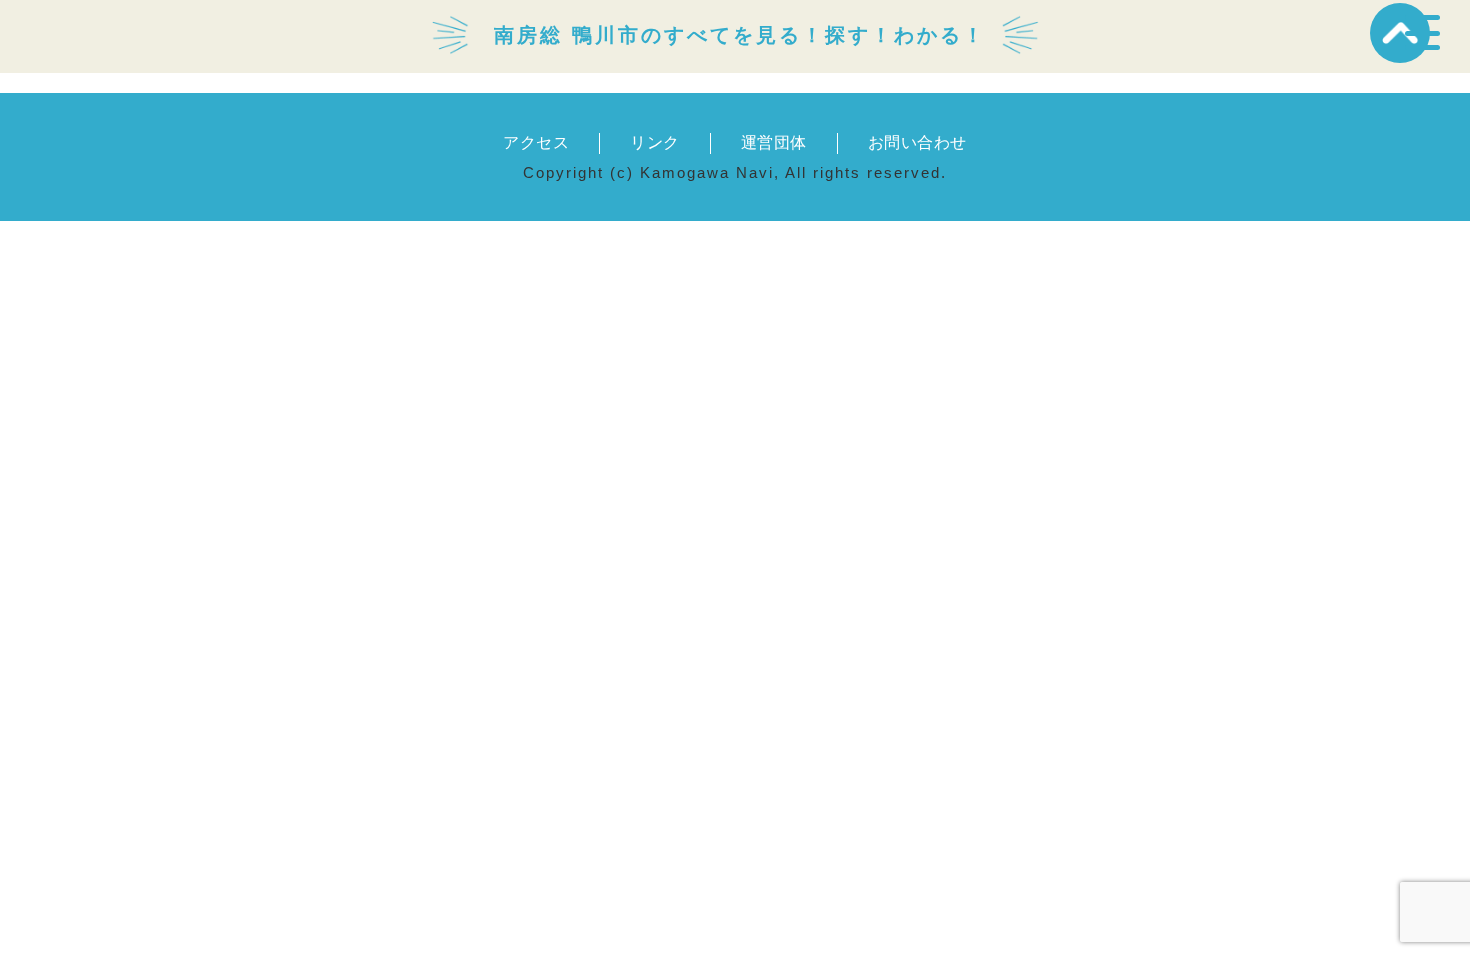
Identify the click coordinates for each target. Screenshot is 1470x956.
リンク (654, 142)
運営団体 (774, 142)
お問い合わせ (917, 142)
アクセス (536, 142)
